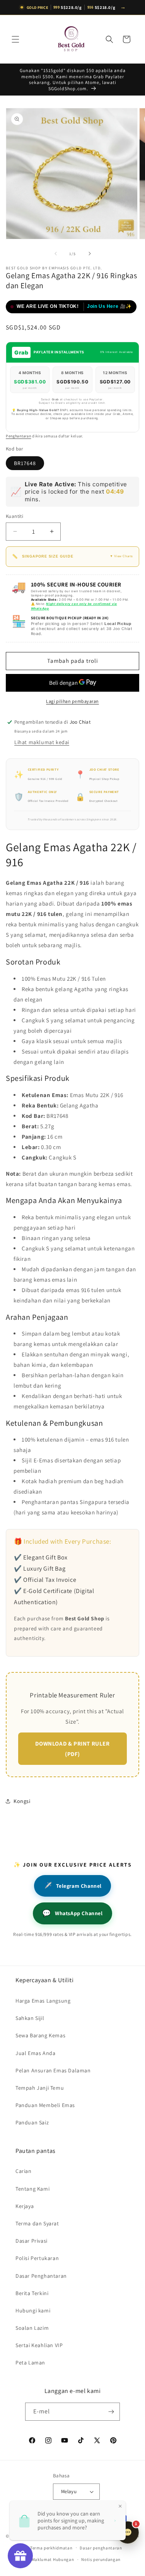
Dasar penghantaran (101, 2548)
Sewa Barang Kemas (40, 2035)
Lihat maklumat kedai (42, 742)
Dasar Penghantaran (41, 2276)
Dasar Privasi (32, 2241)
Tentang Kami (32, 2189)
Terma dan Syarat (37, 2223)
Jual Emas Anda (35, 2053)
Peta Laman (30, 2363)
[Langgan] (111, 2412)
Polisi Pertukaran (37, 2258)
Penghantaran (18, 436)
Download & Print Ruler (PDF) (72, 1749)
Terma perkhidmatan (51, 2548)
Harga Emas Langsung (43, 2001)
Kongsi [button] (22, 1801)
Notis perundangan (101, 2559)
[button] (15, 39)
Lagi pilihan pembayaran (72, 701)
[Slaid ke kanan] (90, 254)
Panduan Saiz (32, 2122)
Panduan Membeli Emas (45, 2105)
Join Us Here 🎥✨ (109, 306)
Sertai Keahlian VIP (39, 2345)
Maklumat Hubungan (53, 2559)
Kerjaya (25, 2206)
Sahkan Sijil (30, 2018)
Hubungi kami (33, 2311)
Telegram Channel (72, 1886)
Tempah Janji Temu (40, 2088)
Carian (24, 2171)
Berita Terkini (32, 2293)
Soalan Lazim (32, 2328)
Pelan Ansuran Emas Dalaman (53, 2070)
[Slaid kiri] (56, 254)
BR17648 (25, 463)
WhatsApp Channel (72, 1913)
